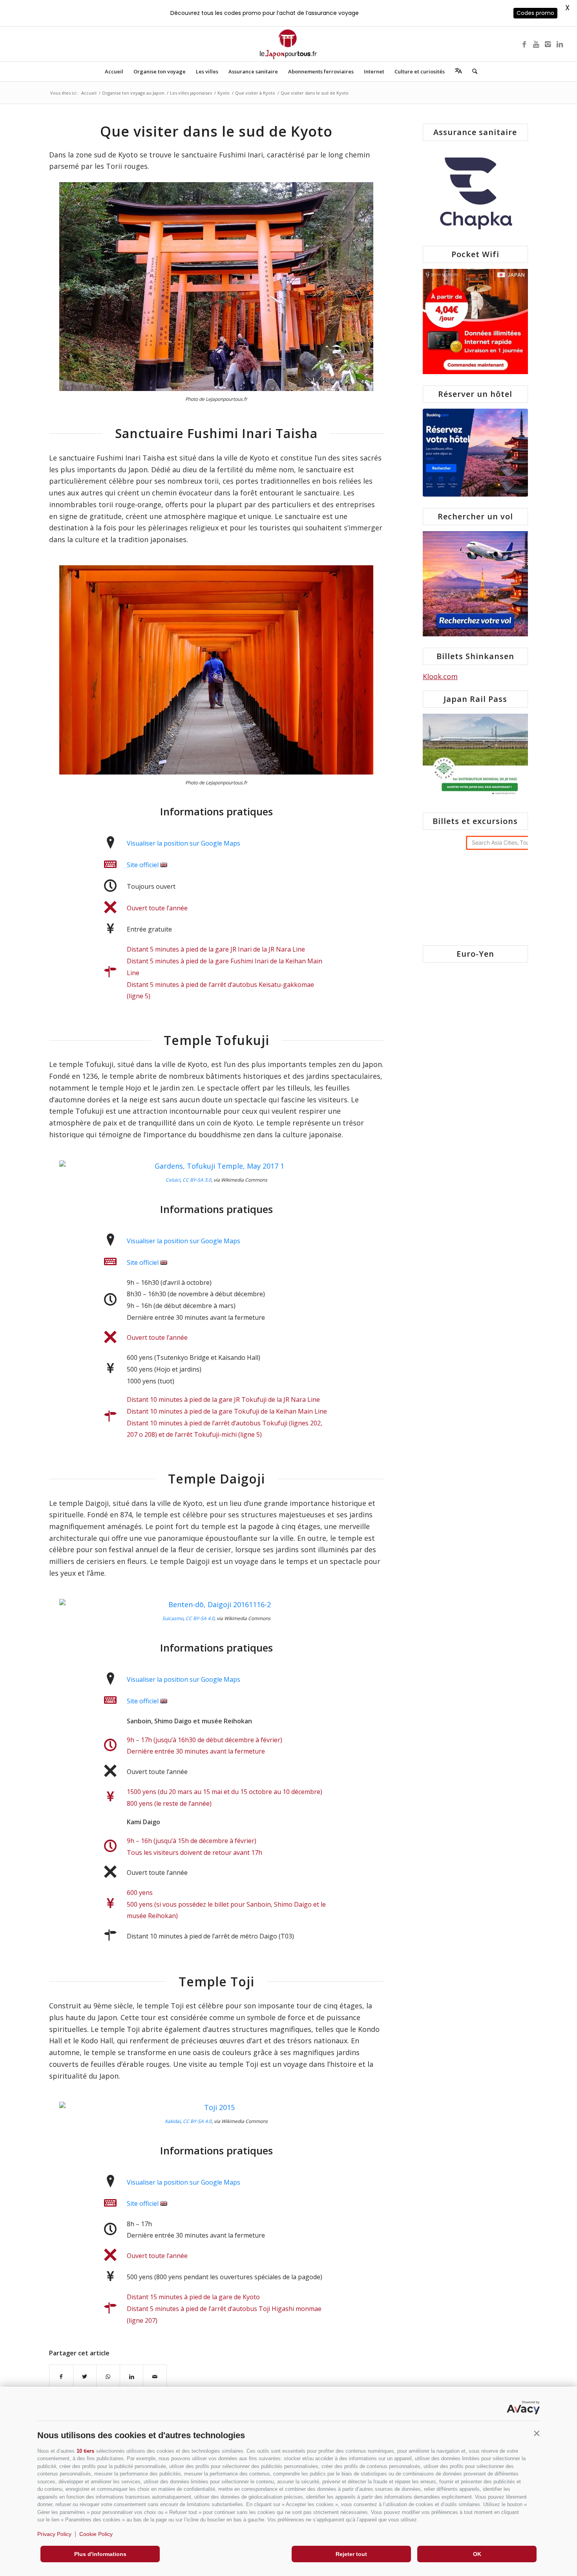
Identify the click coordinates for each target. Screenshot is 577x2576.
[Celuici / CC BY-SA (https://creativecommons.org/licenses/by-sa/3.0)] (216, 1166)
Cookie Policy (96, 2534)
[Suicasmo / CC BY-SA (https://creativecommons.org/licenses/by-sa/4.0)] (216, 1605)
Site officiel (143, 865)
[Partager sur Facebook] (61, 2377)
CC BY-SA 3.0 (197, 1180)
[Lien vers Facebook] (524, 44)
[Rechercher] (472, 71)
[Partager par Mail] (155, 2377)
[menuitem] (114, 71)
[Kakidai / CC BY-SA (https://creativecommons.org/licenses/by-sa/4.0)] (216, 2108)
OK (477, 2554)
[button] (537, 2433)
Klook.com (440, 676)
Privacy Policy (54, 2534)
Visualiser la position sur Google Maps (184, 843)
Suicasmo (173, 1618)
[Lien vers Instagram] (548, 44)
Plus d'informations (100, 2554)
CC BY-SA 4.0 (200, 1618)
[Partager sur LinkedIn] (132, 2377)
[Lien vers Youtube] (536, 44)
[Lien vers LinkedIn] (560, 44)
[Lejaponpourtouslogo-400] (288, 44)
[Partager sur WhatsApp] (108, 2377)
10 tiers (85, 2451)
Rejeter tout (351, 2554)
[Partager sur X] (85, 2377)
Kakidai (173, 2121)
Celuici (173, 1180)
